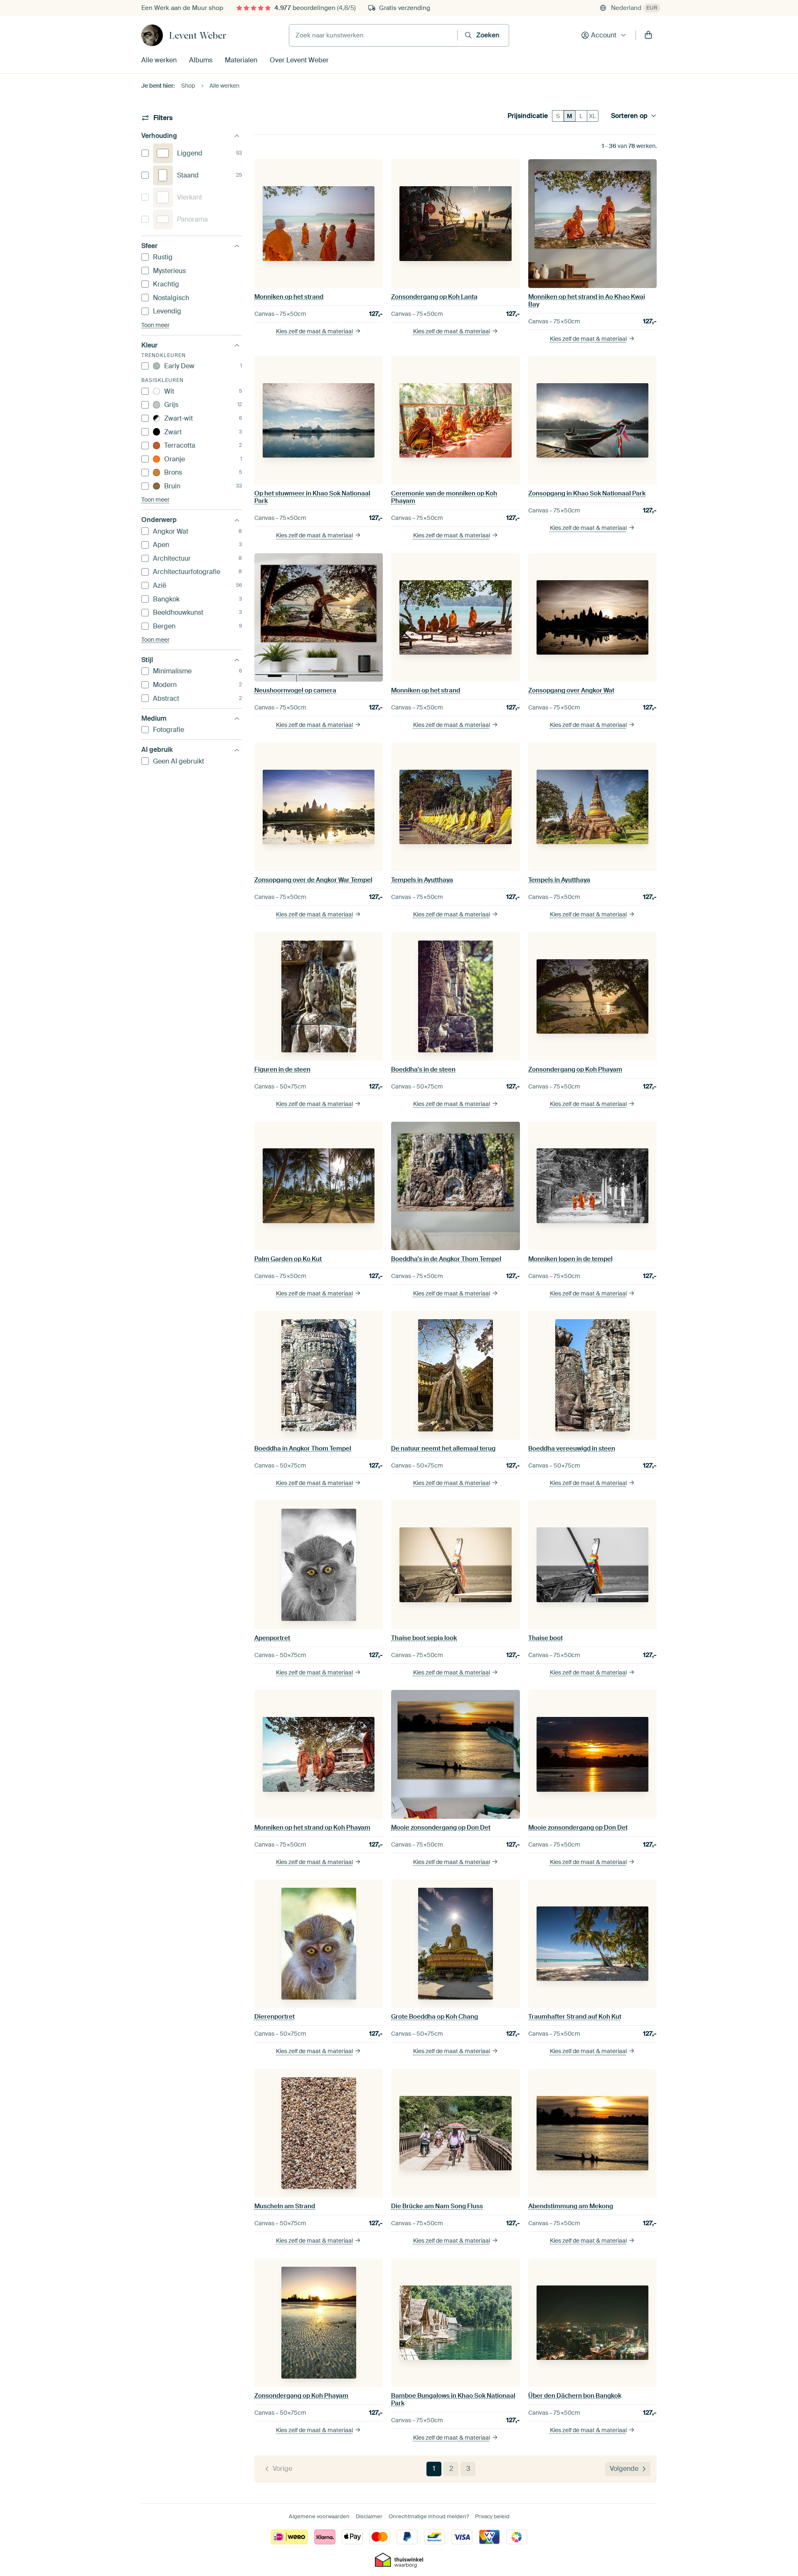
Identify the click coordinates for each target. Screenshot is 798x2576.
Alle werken (159, 60)
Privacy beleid (492, 2516)
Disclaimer (369, 2516)
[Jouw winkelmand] (648, 35)
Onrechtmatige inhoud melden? (429, 2516)
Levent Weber (198, 35)
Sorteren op (629, 116)
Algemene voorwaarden (319, 2516)
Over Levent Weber (299, 60)
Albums (201, 60)
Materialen (241, 60)
